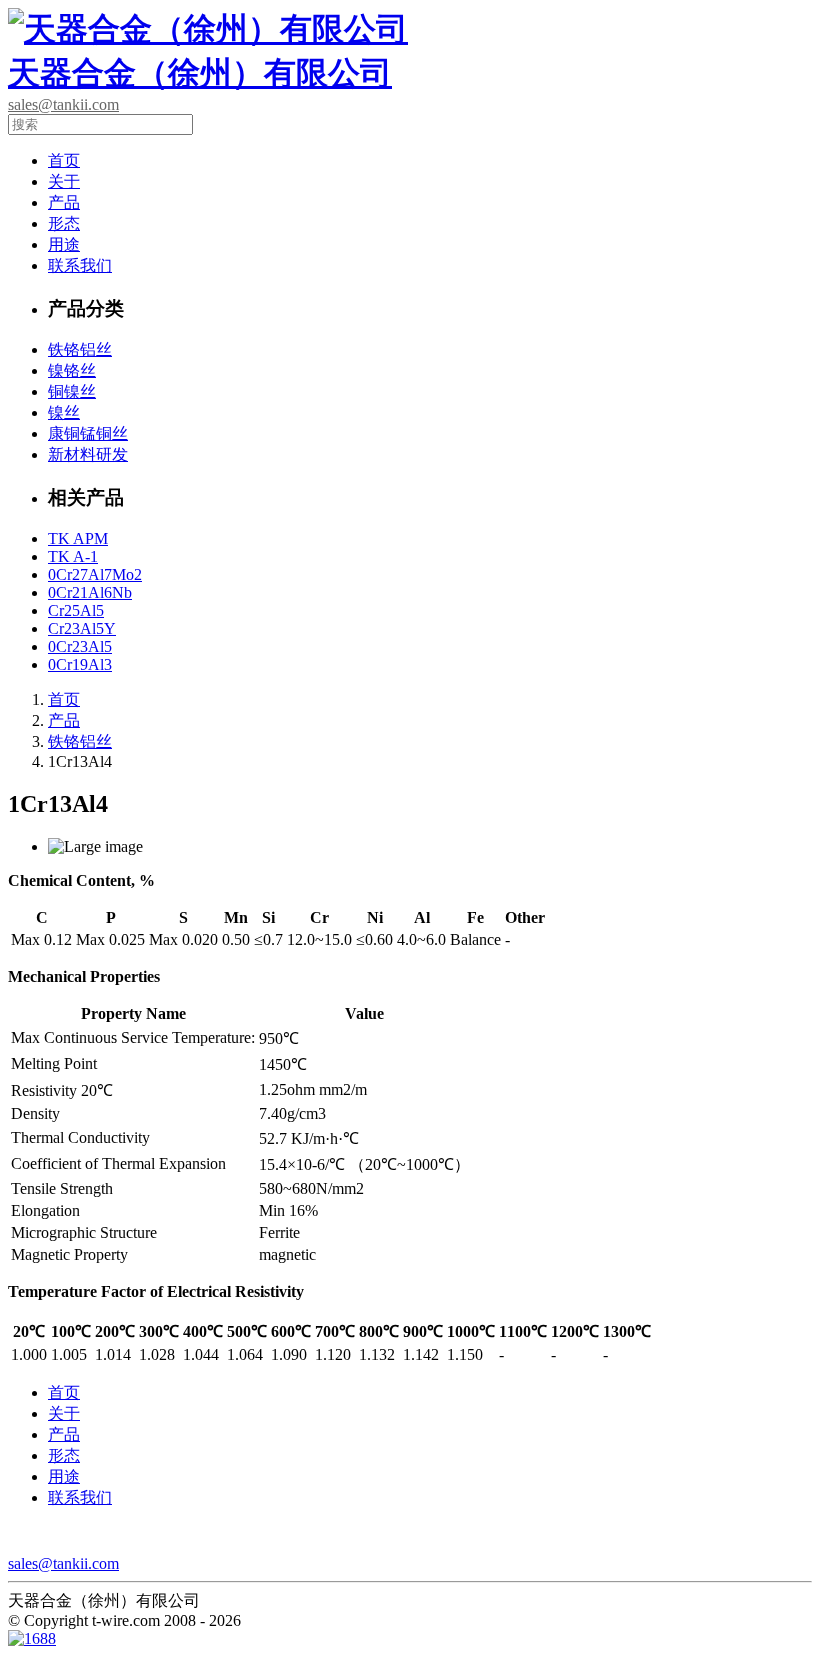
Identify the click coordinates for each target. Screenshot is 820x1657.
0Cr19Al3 (80, 664)
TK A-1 (73, 556)
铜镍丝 (72, 391)
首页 (64, 160)
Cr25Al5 (76, 610)
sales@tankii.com (63, 104)
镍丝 (64, 412)
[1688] (32, 1639)
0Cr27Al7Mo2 (95, 574)
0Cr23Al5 (80, 646)
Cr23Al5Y (82, 628)
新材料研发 (88, 454)
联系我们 (80, 265)
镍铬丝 (72, 370)
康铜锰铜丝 (88, 433)
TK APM (78, 538)
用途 (64, 244)
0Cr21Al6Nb (90, 592)
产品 (64, 202)
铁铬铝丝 (80, 349)
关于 (64, 181)
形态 (64, 223)
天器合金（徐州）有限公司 (200, 73)
